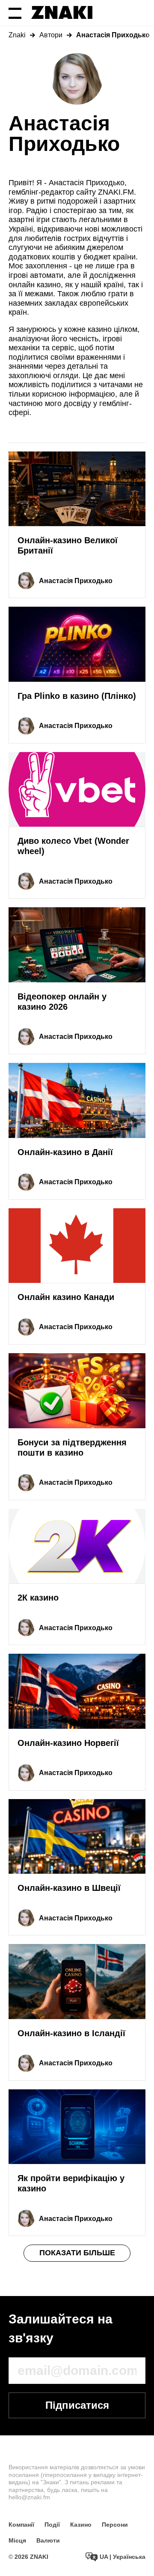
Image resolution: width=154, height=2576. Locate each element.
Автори (51, 35)
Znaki (17, 35)
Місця (17, 2540)
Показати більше (77, 2253)
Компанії (21, 2525)
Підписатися (77, 2405)
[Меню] (15, 13)
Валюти (48, 2540)
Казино (81, 2525)
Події (52, 2525)
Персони (115, 2525)
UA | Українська (122, 2557)
